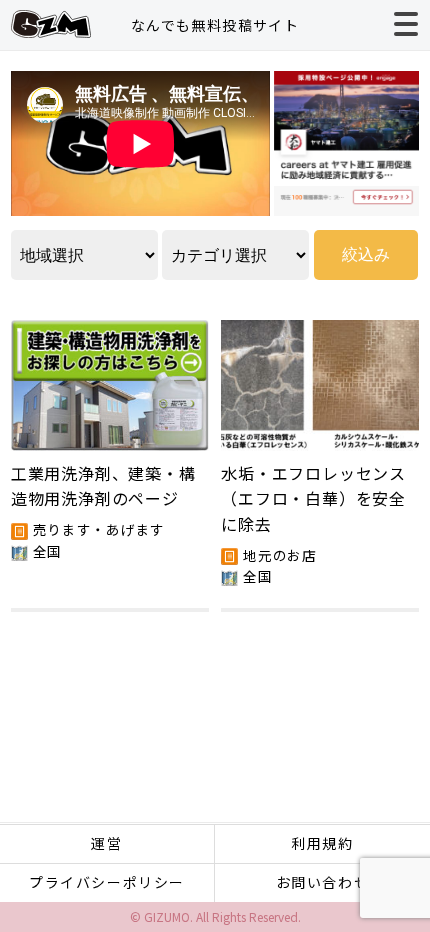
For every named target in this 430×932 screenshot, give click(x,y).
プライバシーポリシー (107, 882)
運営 (106, 843)
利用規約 (322, 843)
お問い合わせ (323, 882)
